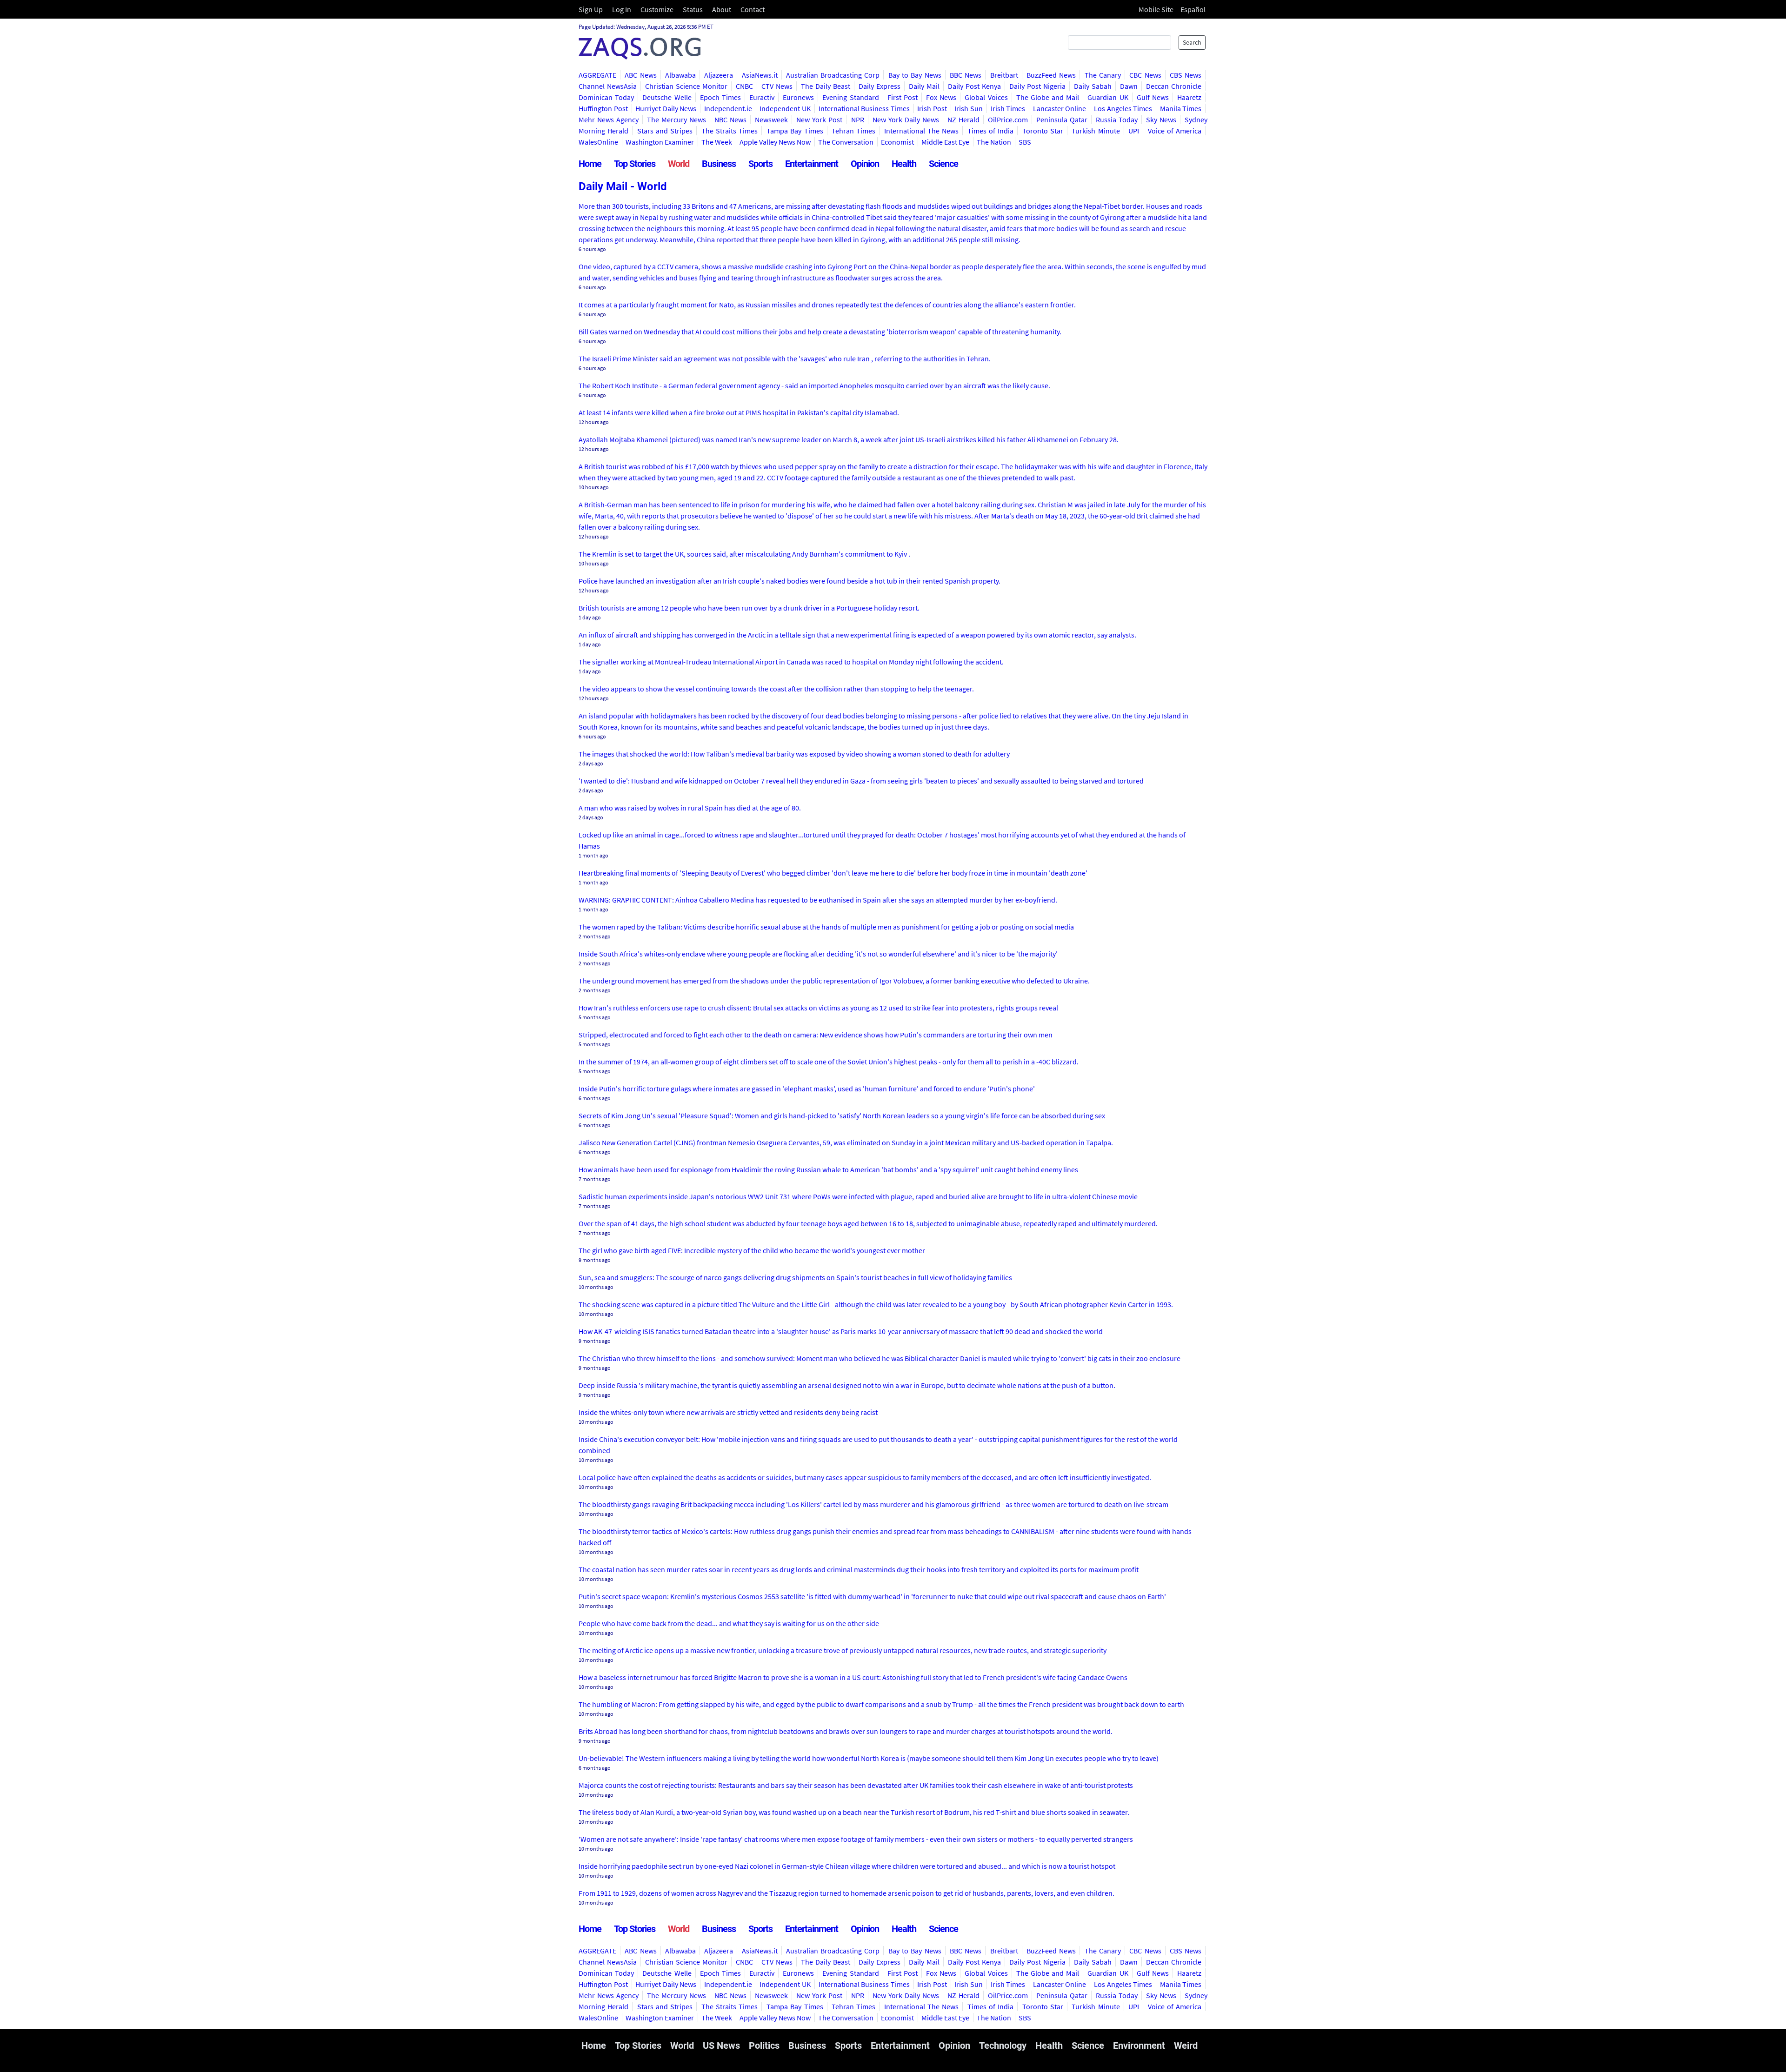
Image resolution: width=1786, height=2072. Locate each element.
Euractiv (762, 97)
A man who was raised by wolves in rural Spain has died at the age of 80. (690, 808)
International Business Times (864, 108)
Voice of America (1175, 131)
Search (1192, 42)
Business (719, 164)
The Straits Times (730, 131)
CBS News (1186, 75)
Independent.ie (728, 108)
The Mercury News (676, 120)
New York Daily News (906, 120)
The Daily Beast (826, 86)
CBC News (1145, 75)
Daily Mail (924, 86)
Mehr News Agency (609, 120)
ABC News (640, 75)
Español (1193, 9)
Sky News (1161, 120)
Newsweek (771, 120)
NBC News (730, 120)
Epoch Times (720, 97)
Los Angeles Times (1123, 108)
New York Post (819, 120)
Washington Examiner (660, 142)
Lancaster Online (1060, 108)
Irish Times (1008, 108)
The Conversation (846, 142)
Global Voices (986, 97)
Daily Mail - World (623, 186)
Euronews (798, 97)
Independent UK (785, 108)
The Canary (1103, 75)
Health (904, 164)
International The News (922, 131)
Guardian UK (1108, 97)
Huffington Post (603, 108)
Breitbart (1004, 75)
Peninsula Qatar (1062, 120)
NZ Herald (963, 120)
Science (943, 164)
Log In (622, 9)
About (722, 9)
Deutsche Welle (667, 97)
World (679, 164)
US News (721, 2045)
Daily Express (880, 86)
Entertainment (812, 164)
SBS (1025, 142)
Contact (753, 9)
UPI (1134, 131)
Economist (897, 142)
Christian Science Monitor (686, 86)
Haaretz (1189, 97)
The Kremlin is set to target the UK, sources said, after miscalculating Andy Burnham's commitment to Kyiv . (744, 554)
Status (693, 9)
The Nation (994, 142)
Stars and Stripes (665, 131)
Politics (764, 2045)
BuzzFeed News (1051, 75)
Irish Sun (969, 108)
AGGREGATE (597, 75)
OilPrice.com (1008, 120)
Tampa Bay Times (795, 131)
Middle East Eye (945, 142)
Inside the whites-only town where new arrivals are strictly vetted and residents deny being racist (728, 1412)
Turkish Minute (1096, 131)
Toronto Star (1043, 131)
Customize (657, 9)
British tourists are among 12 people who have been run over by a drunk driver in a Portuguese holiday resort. (749, 608)
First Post (903, 97)
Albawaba (680, 75)
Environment (1139, 2045)
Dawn (1129, 86)
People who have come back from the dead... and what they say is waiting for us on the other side (729, 1623)
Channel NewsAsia (608, 86)
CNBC (744, 86)
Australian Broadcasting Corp (833, 75)
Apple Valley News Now (775, 142)
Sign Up (591, 9)
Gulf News (1153, 97)
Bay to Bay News (915, 75)
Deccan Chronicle (1174, 86)
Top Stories (635, 164)
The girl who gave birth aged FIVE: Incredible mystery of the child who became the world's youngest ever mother (752, 1250)
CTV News (777, 86)
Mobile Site (1156, 9)
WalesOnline (598, 142)
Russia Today (1117, 120)
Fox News (941, 97)
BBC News (966, 75)
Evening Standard (850, 97)
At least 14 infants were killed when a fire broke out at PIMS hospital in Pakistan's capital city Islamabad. (739, 412)
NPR (858, 120)
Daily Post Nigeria (1037, 86)
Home (590, 164)
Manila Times (1181, 108)
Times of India (991, 131)
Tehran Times (853, 131)
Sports (760, 164)
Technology (1003, 2045)
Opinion (865, 164)
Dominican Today (606, 97)
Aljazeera (719, 75)
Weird (1186, 2045)
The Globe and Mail (1048, 97)
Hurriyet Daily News (666, 108)
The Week (717, 142)
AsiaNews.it (760, 75)
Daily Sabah (1093, 86)
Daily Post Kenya (974, 86)
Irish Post (932, 108)
